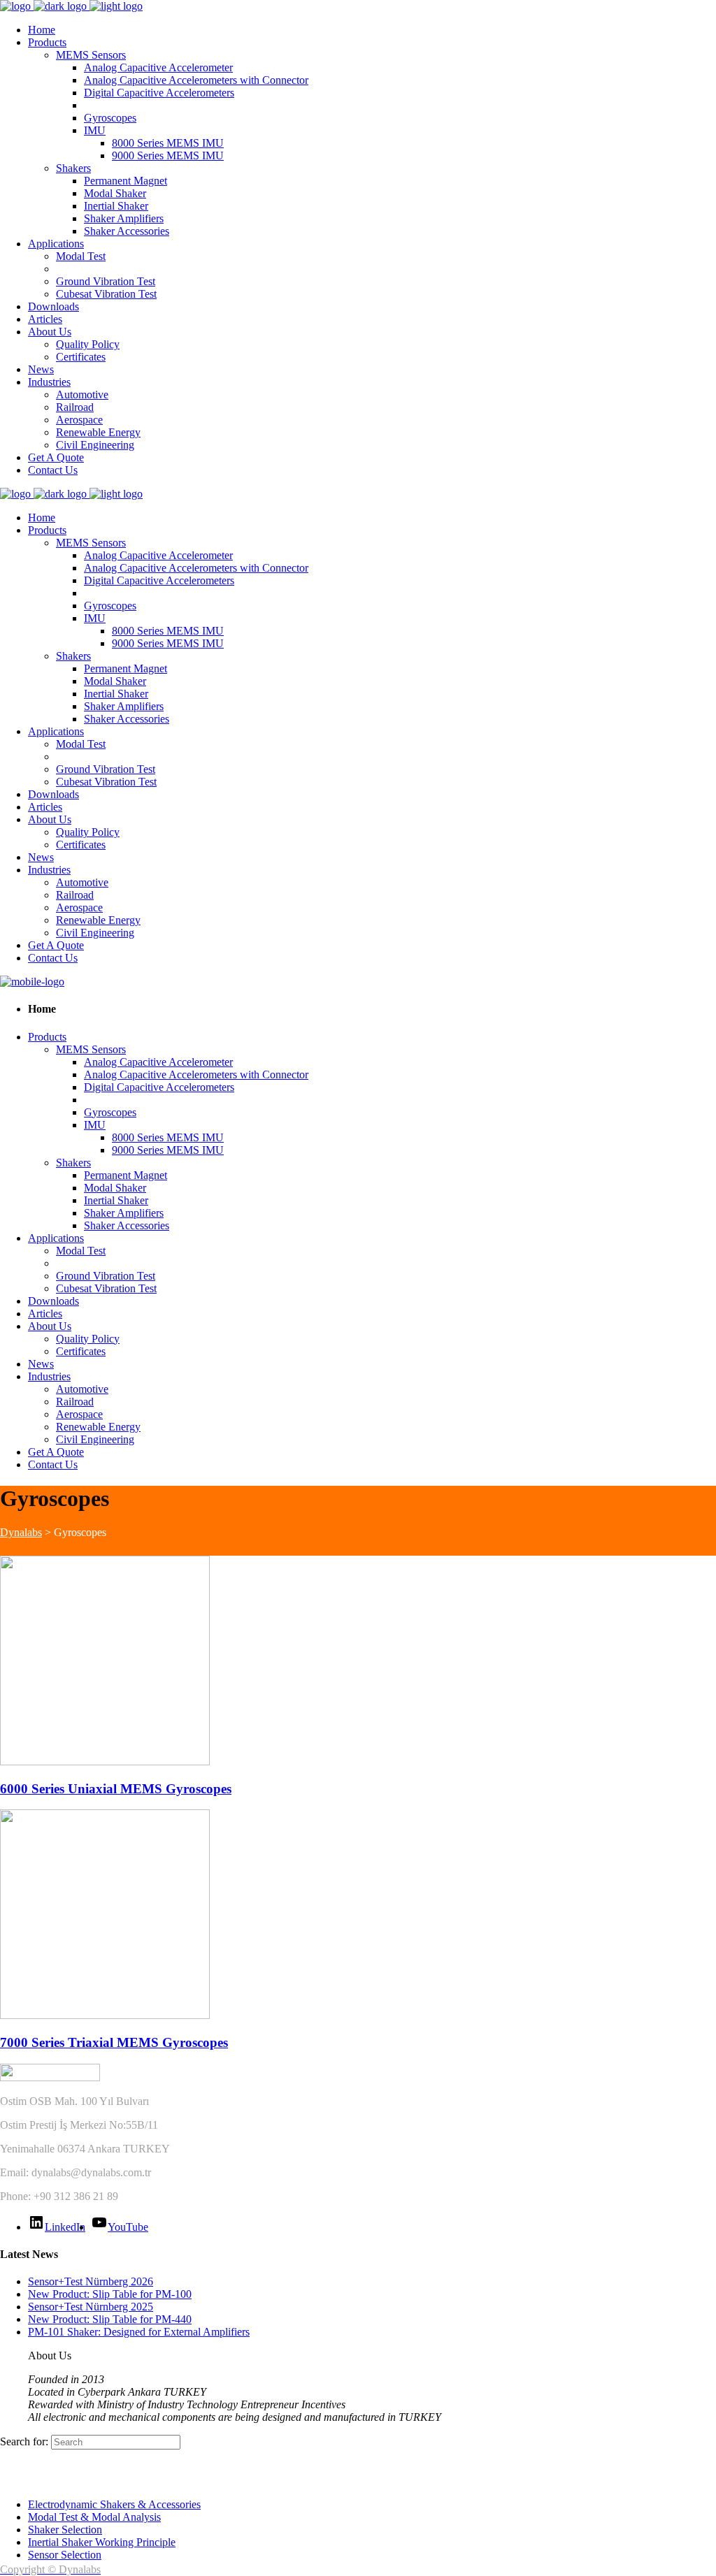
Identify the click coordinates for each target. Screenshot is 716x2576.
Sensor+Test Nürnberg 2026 (91, 2281)
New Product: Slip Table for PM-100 (110, 2294)
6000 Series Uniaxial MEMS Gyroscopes (116, 1789)
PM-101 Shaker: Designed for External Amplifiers (139, 2332)
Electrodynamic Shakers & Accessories (114, 2504)
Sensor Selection (65, 2555)
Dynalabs (21, 1532)
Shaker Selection (65, 2530)
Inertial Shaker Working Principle (102, 2542)
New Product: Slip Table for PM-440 (110, 2319)
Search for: (24, 2441)
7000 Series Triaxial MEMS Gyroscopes (114, 2042)
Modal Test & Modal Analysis (94, 2517)
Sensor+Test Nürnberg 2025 (91, 2307)
